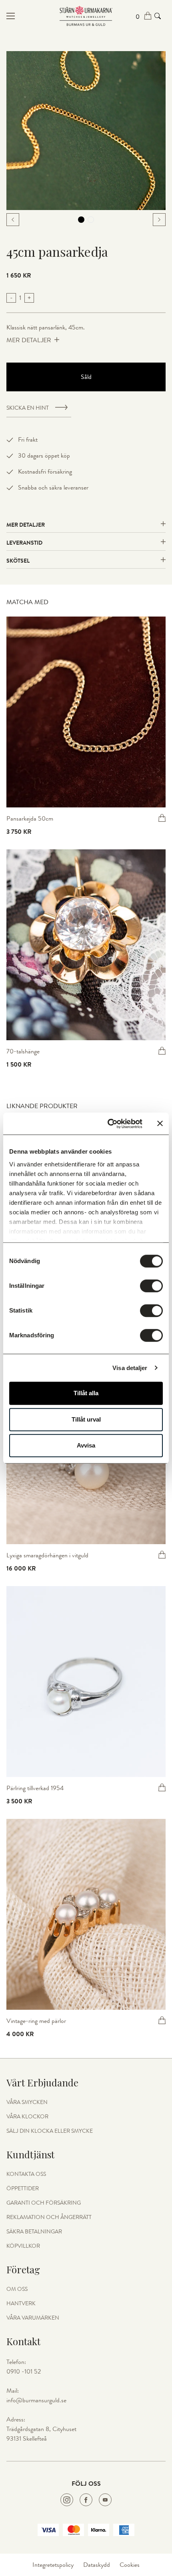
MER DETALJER (29, 340)
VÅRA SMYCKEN (27, 2102)
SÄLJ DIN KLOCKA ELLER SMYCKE (50, 2131)
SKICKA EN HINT (28, 408)
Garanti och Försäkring (44, 2203)
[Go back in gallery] (13, 220)
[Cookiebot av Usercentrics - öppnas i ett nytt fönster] (108, 1124)
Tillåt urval (86, 1419)
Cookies (130, 2565)
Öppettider (23, 2189)
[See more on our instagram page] (67, 2500)
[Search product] (158, 16)
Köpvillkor (23, 2246)
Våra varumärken (33, 2318)
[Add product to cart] (162, 818)
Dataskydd (97, 2565)
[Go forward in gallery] (159, 220)
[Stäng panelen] (160, 1124)
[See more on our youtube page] (105, 2500)
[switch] (151, 1286)
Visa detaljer (130, 1368)
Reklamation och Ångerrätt (49, 2217)
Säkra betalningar (34, 2232)
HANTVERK (21, 2304)
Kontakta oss (26, 2174)
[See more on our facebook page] (86, 2500)
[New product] (86, 712)
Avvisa (86, 1445)
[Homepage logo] (86, 16)
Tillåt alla (86, 1393)
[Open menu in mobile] (33, 16)
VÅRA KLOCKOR (27, 2117)
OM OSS (17, 2289)
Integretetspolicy (53, 2565)
